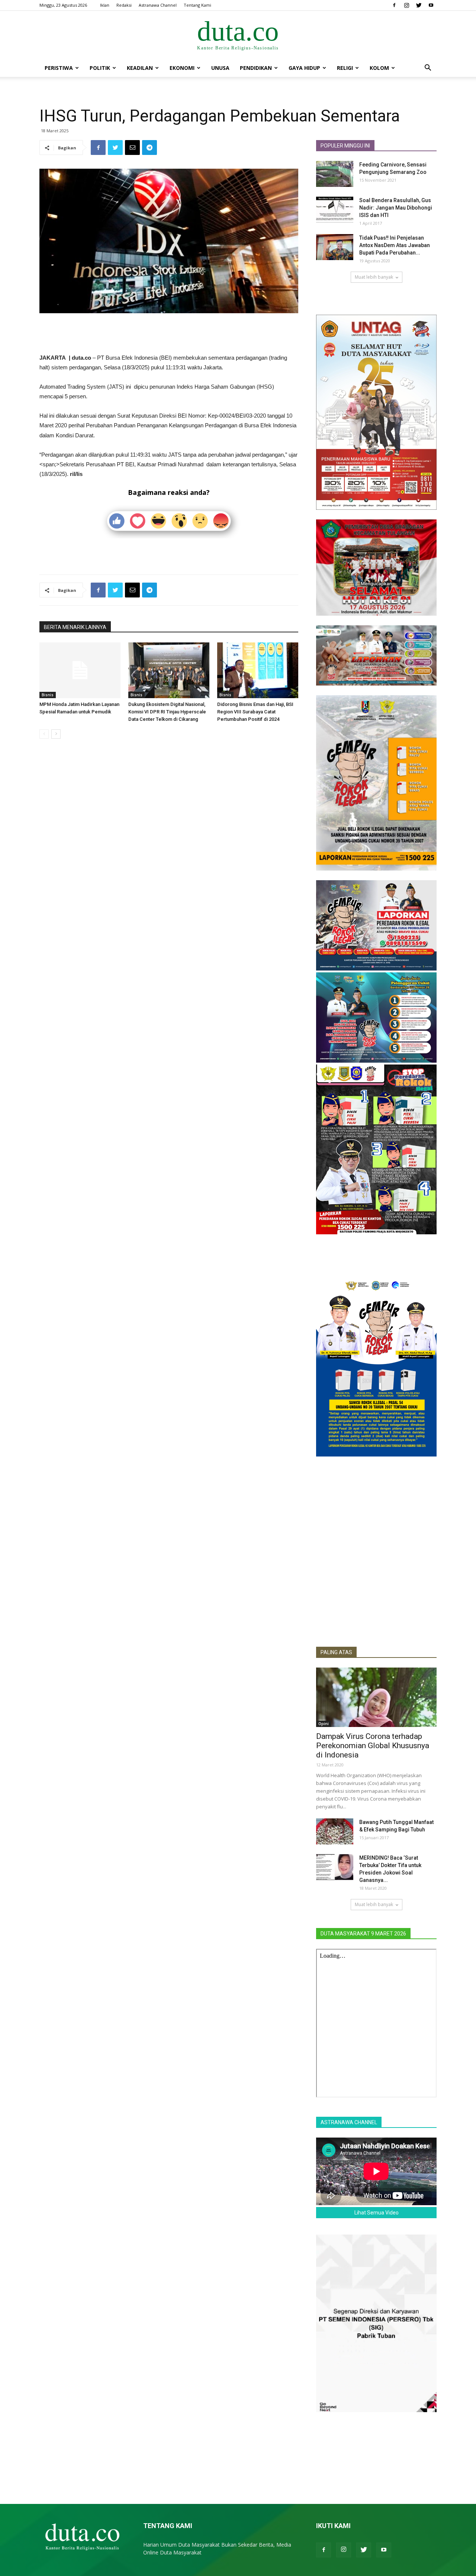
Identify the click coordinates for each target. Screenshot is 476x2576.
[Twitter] (419, 5)
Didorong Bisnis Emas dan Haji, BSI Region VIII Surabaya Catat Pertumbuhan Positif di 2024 (255, 712)
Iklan (105, 5)
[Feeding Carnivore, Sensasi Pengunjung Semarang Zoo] (335, 174)
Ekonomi (182, 68)
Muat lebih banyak (374, 277)
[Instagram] (406, 5)
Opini (324, 1724)
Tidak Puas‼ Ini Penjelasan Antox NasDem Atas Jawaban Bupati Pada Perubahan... (395, 245)
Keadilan (140, 68)
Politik (100, 68)
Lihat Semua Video (377, 2213)
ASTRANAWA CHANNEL (349, 2122)
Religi (345, 68)
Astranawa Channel (158, 5)
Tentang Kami (197, 5)
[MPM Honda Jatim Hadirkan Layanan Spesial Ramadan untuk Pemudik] (80, 670)
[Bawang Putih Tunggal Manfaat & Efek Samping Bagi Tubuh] (335, 1831)
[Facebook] (394, 5)
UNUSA (220, 68)
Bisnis (48, 695)
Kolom (379, 68)
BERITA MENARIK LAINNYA (75, 627)
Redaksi (124, 5)
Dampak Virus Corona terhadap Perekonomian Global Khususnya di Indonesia (373, 1746)
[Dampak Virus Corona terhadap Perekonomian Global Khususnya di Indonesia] (376, 1697)
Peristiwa (59, 68)
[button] (428, 69)
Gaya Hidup (304, 68)
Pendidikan (256, 68)
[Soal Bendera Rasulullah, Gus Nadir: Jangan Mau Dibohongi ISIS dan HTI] (335, 210)
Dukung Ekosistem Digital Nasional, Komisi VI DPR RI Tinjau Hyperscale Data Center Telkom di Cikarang (167, 712)
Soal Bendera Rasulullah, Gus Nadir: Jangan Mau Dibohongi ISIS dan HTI (396, 208)
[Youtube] (431, 5)
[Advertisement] (169, 334)
